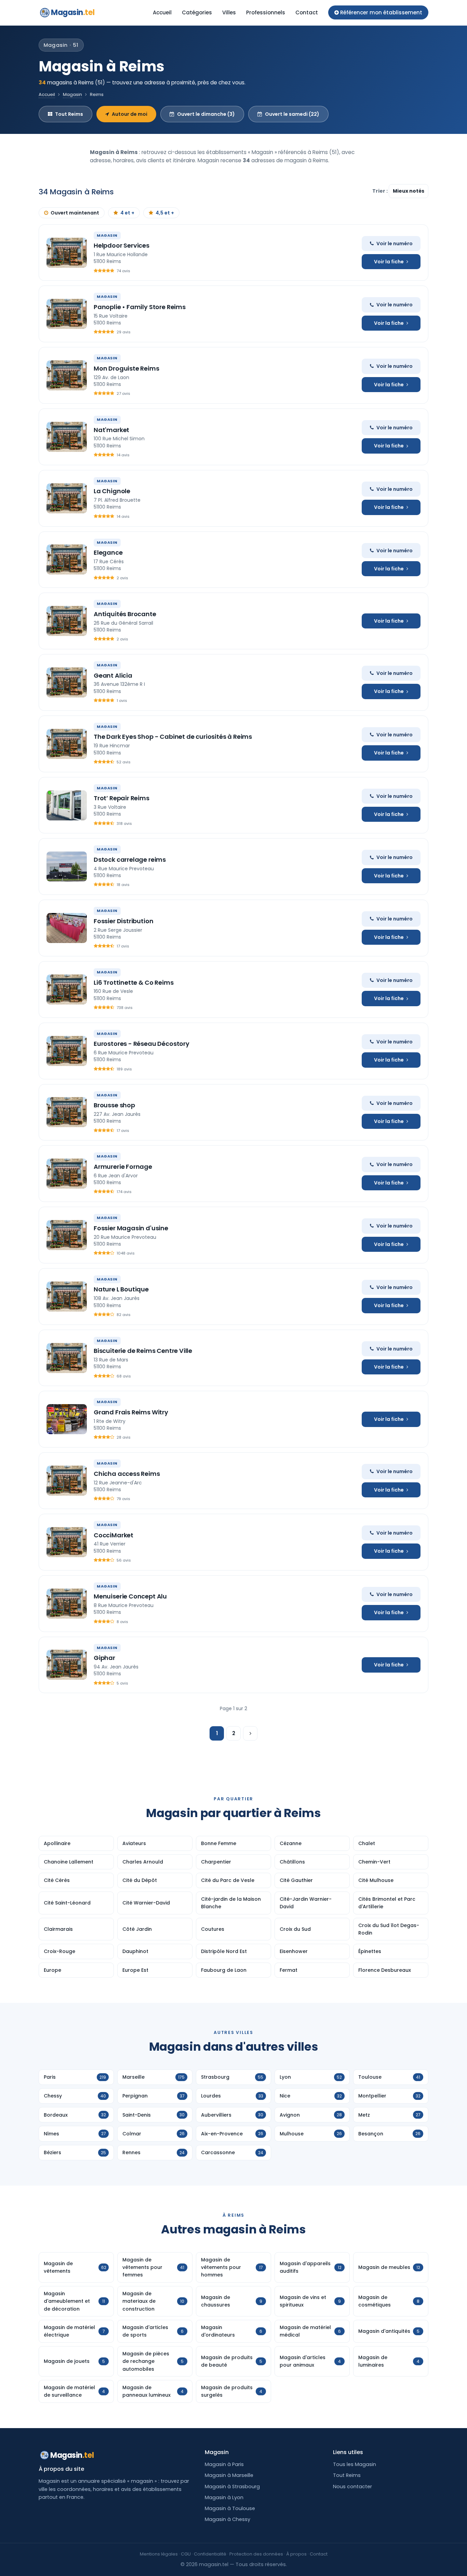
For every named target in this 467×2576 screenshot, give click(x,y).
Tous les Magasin (355, 2464)
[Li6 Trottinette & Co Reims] (67, 989)
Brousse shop (114, 1105)
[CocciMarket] (67, 1542)
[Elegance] (67, 559)
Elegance (108, 552)
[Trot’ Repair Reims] (67, 805)
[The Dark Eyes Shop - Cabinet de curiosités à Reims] (67, 744)
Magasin (73, 12)
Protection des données (256, 2554)
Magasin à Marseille (229, 2475)
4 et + (127, 213)
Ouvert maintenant (75, 213)
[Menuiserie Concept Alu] (67, 1604)
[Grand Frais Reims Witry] (67, 1419)
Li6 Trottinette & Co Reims (134, 982)
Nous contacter (352, 2487)
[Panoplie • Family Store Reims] (67, 314)
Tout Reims (69, 114)
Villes (229, 12)
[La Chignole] (67, 498)
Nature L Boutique (121, 1289)
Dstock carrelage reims (130, 860)
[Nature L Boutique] (67, 1297)
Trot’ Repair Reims (122, 798)
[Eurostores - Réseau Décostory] (67, 1051)
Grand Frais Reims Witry (131, 1412)
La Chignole (112, 491)
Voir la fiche (389, 262)
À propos (296, 2554)
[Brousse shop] (67, 1112)
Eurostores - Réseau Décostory (142, 1044)
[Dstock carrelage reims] (67, 867)
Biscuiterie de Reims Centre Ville (143, 1351)
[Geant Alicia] (67, 682)
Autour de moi (130, 114)
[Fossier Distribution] (67, 928)
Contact (307, 12)
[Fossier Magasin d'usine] (67, 1235)
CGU (186, 2554)
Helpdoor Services (122, 245)
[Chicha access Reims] (67, 1481)
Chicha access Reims (127, 1474)
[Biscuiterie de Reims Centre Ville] (67, 1358)
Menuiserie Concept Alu (130, 1596)
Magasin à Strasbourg (232, 2487)
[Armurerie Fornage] (67, 1174)
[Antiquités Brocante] (67, 621)
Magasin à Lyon (224, 2497)
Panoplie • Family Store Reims (140, 307)
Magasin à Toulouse (230, 2508)
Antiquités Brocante (125, 614)
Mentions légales (159, 2554)
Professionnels (266, 12)
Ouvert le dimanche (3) (206, 114)
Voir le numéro (395, 244)
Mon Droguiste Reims (126, 368)
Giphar (104, 1658)
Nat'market (111, 430)
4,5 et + (165, 213)
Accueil (162, 12)
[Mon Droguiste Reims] (67, 375)
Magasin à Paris (224, 2464)
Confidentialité (210, 2554)
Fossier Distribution (123, 921)
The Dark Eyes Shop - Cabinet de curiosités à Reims (173, 737)
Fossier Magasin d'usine (131, 1228)
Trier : (381, 191)
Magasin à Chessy (228, 2519)
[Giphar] (67, 1665)
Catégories (197, 12)
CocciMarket (114, 1535)
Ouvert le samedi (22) (292, 114)
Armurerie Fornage (123, 1167)
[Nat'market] (67, 437)
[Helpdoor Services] (67, 253)
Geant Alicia (113, 675)
